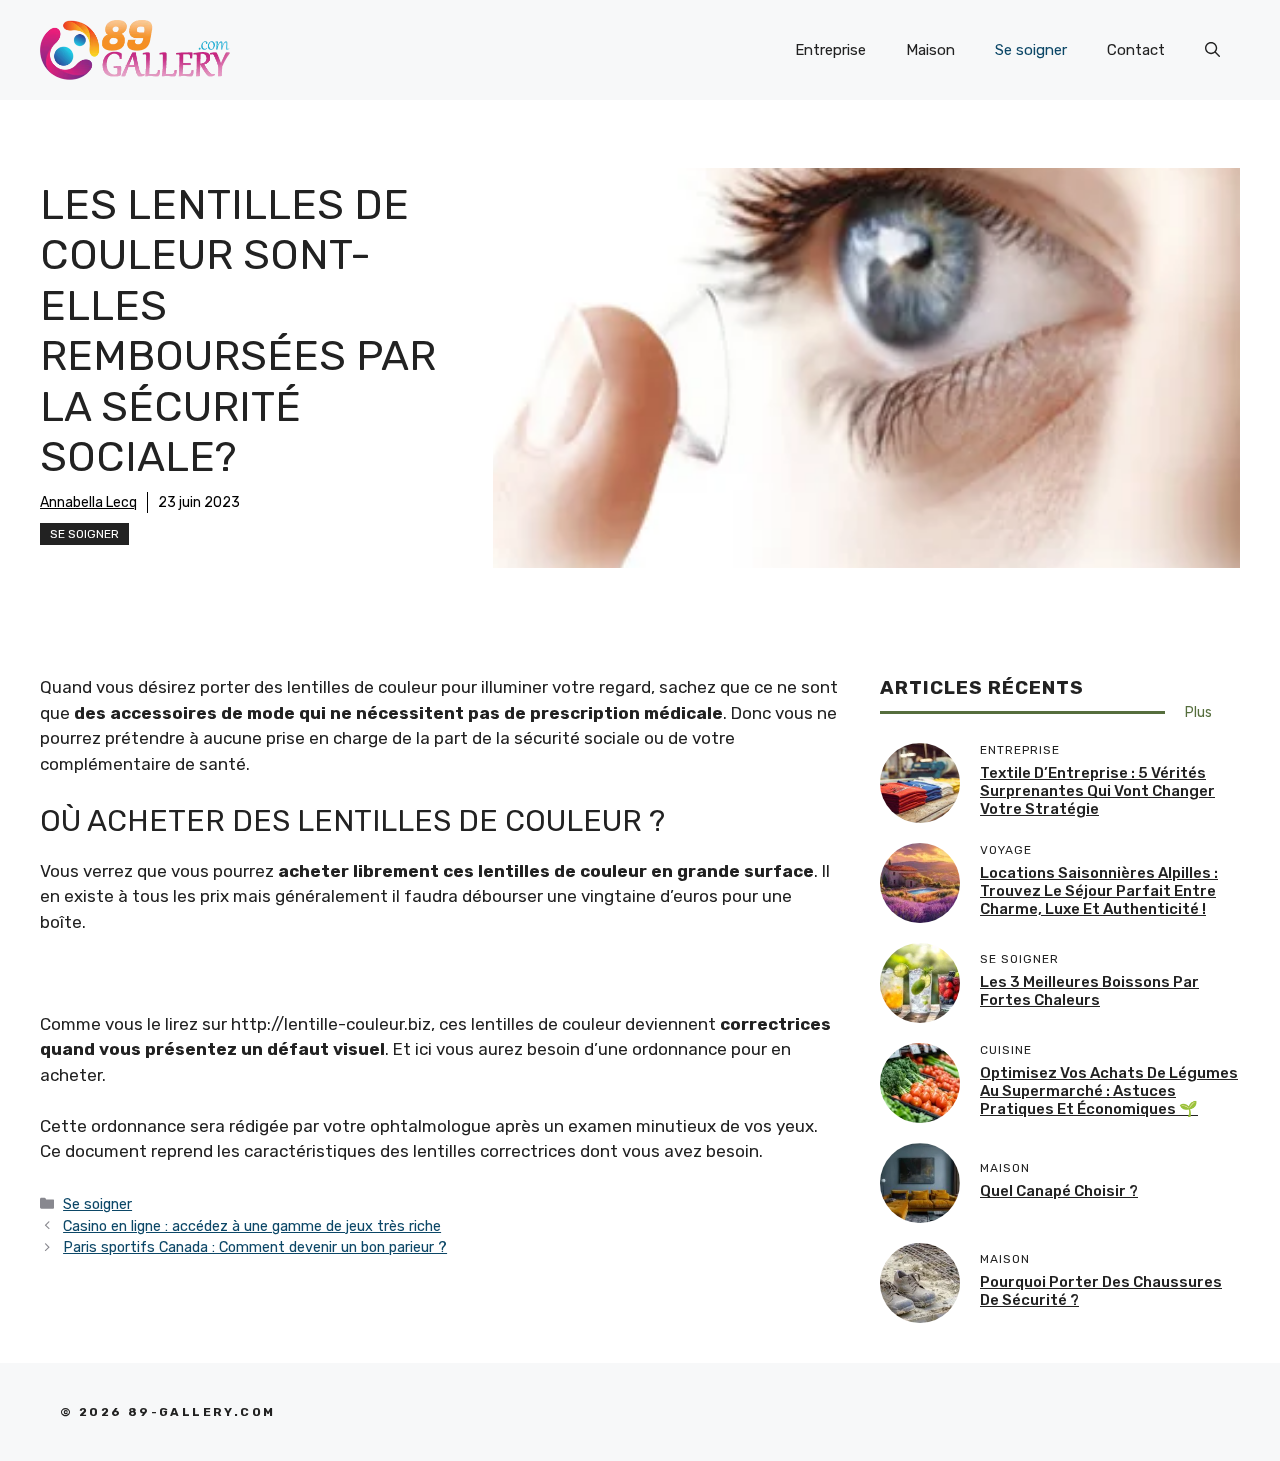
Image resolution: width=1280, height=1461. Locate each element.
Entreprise (830, 50)
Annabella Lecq (88, 502)
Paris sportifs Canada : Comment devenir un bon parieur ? (255, 1247)
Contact (1136, 50)
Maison (930, 50)
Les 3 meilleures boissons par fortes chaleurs (1089, 991)
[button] (1212, 50)
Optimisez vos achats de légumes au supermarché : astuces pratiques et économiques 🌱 (1109, 1091)
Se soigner (1031, 50)
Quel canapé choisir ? (1059, 1191)
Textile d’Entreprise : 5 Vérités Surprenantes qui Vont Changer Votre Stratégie (1097, 791)
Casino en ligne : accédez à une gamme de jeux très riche (252, 1226)
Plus (1198, 712)
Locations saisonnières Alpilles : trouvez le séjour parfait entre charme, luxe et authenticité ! (1099, 891)
